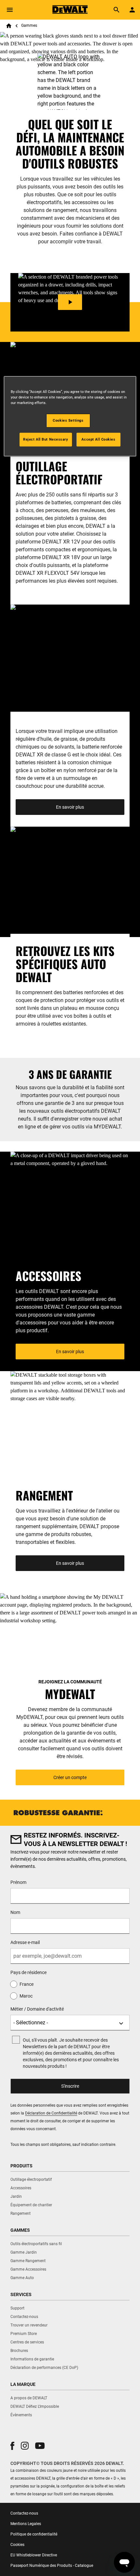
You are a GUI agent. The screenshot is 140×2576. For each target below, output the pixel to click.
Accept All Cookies (98, 439)
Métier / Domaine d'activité (37, 2009)
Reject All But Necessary (46, 439)
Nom (15, 1912)
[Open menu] (10, 10)
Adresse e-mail (25, 1942)
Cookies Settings (68, 420)
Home (9, 26)
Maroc (26, 1996)
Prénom (18, 1882)
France (27, 1984)
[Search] (117, 10)
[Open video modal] (70, 302)
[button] (12, 2446)
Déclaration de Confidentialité (51, 2113)
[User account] (132, 10)
